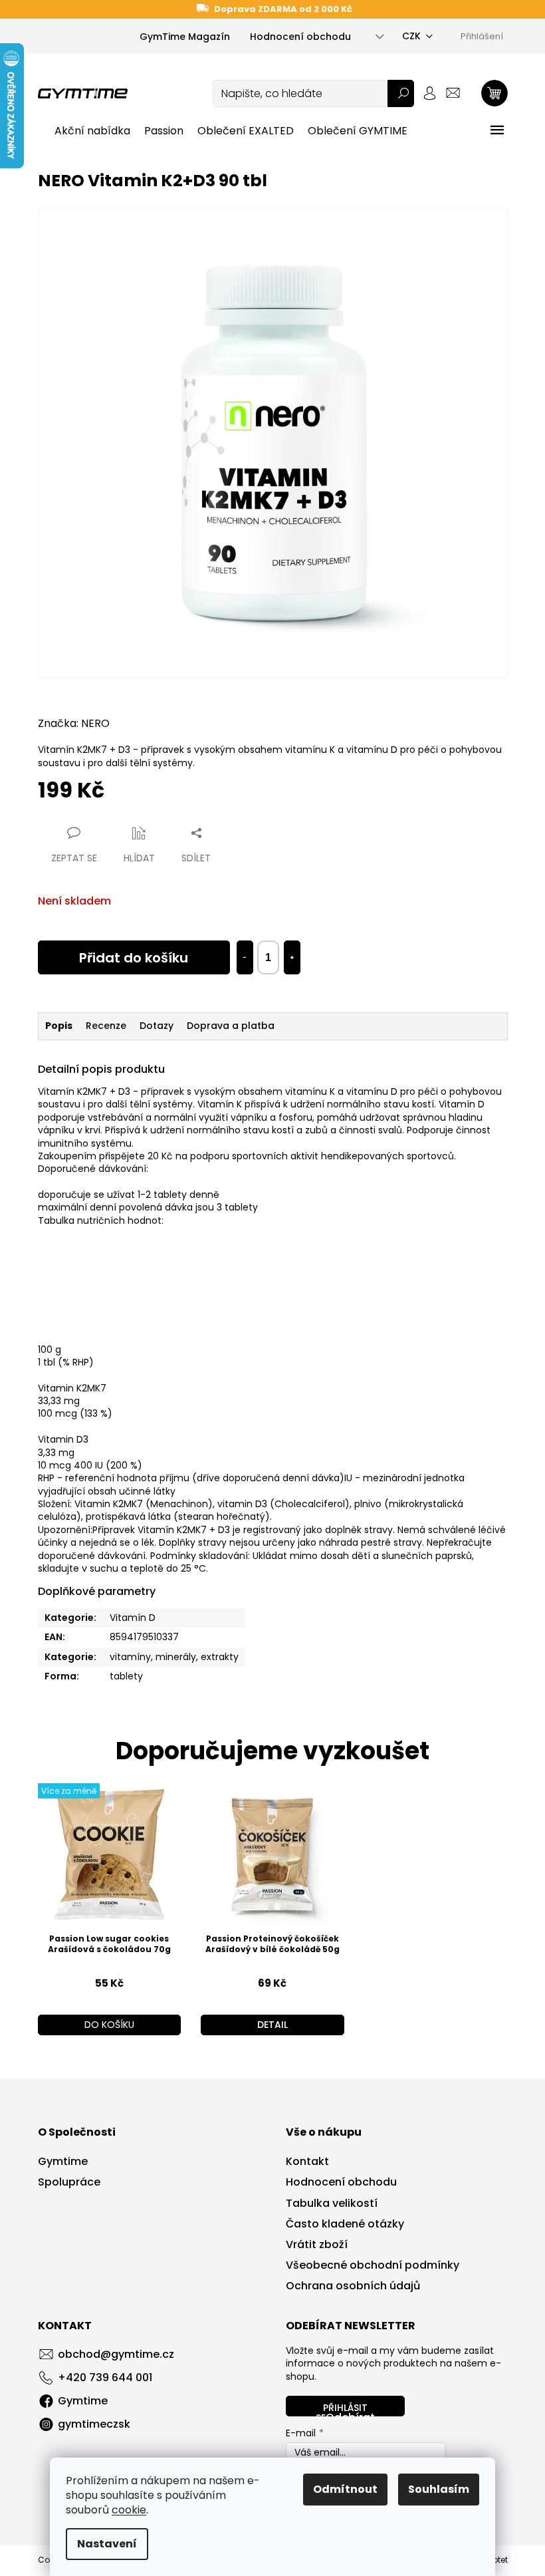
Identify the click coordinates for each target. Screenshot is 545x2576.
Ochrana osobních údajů (353, 2286)
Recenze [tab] (106, 1026)
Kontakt (307, 2162)
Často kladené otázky (345, 2224)
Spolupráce (69, 2182)
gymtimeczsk (94, 2424)
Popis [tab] (59, 1026)
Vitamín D (133, 1618)
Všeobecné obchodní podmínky (373, 2265)
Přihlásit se (342, 2409)
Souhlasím (439, 2489)
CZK (411, 36)
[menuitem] (92, 131)
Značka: (74, 723)
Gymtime (63, 2162)
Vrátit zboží (317, 2245)
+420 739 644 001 (105, 2377)
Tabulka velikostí (332, 2204)
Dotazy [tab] (157, 1026)
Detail (272, 2025)
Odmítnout (345, 2489)
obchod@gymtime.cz (116, 2354)
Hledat (401, 93)
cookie (129, 2510)
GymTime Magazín (185, 37)
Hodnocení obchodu (300, 37)
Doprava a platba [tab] (231, 1026)
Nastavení (107, 2544)
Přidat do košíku (134, 958)
